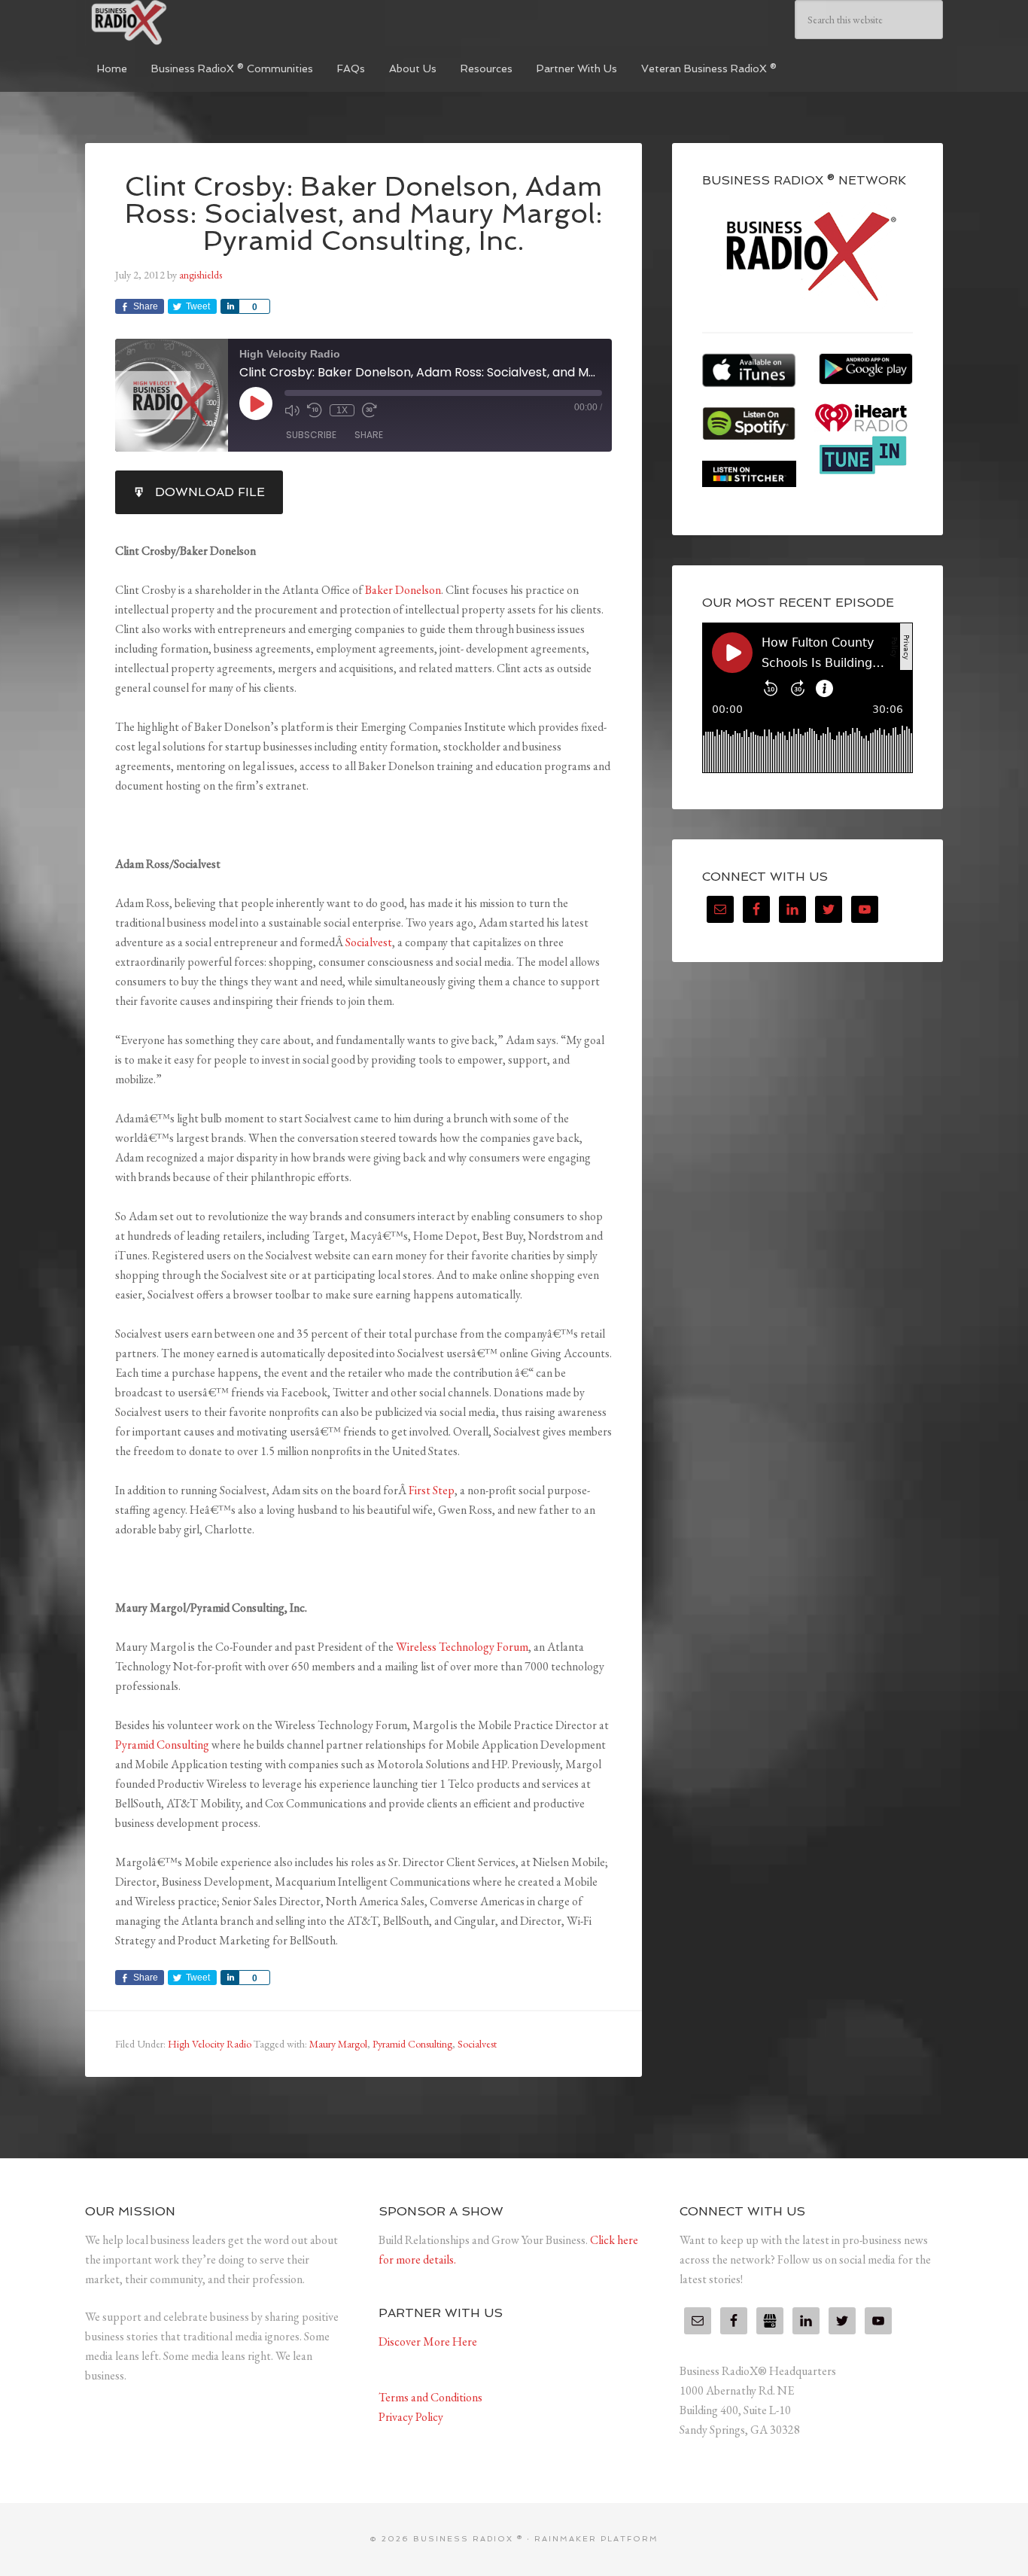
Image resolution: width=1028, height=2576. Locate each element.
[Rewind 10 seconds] (315, 410)
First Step (432, 1490)
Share (369, 435)
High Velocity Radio (210, 2044)
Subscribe (311, 435)
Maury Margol (338, 2044)
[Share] (230, 306)
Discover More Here (428, 2342)
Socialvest (369, 942)
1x (342, 410)
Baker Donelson (403, 590)
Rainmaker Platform (596, 2539)
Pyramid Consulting (162, 1745)
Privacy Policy (411, 2417)
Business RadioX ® (198, 23)
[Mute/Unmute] (292, 410)
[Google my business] (770, 2321)
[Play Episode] (256, 403)
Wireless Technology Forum (462, 1647)
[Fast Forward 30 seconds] (370, 410)
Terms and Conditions (430, 2397)
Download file (210, 492)
